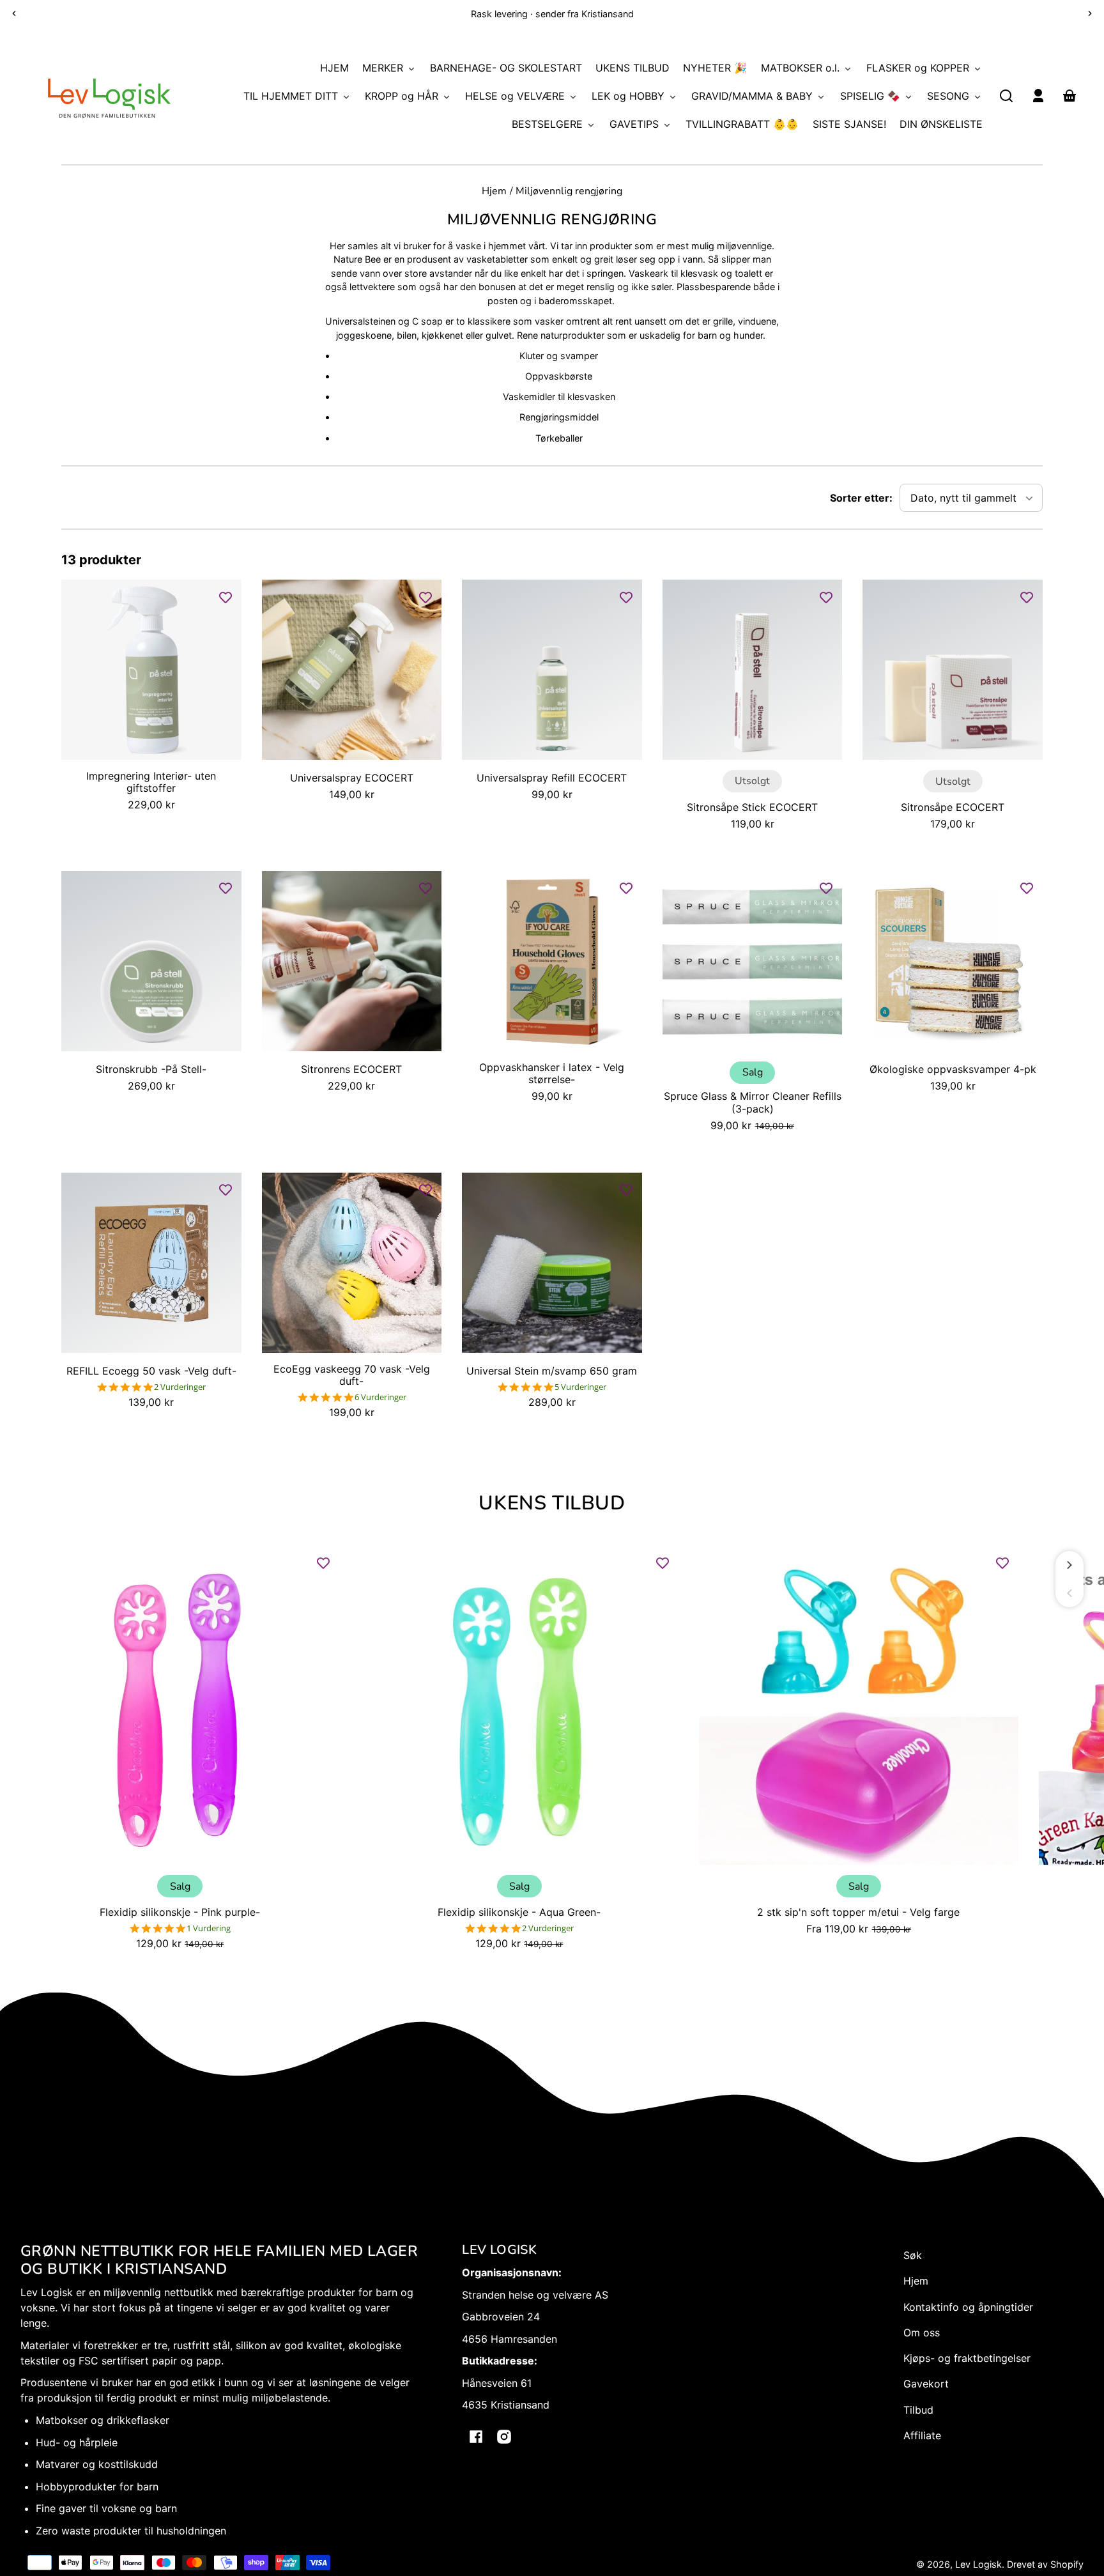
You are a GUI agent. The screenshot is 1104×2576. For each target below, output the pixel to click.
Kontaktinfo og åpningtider (968, 2307)
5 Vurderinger (580, 1387)
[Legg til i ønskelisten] (226, 597)
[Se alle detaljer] (151, 670)
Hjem (494, 192)
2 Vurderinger (180, 1387)
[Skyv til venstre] (1069, 1593)
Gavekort (926, 2384)
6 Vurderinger (380, 1397)
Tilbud (918, 2410)
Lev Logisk (978, 2564)
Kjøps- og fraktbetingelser (967, 2358)
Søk (913, 2255)
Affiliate (922, 2435)
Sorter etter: (861, 498)
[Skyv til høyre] (1069, 1565)
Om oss (922, 2333)
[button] (1006, 96)
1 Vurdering (209, 1928)
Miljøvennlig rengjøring (569, 192)
